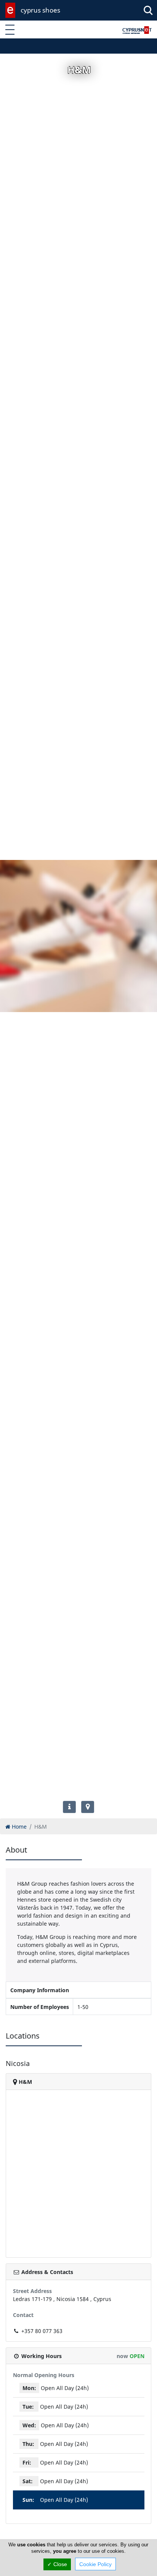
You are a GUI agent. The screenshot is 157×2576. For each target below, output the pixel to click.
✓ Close (57, 2564)
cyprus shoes (40, 10)
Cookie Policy (95, 2564)
